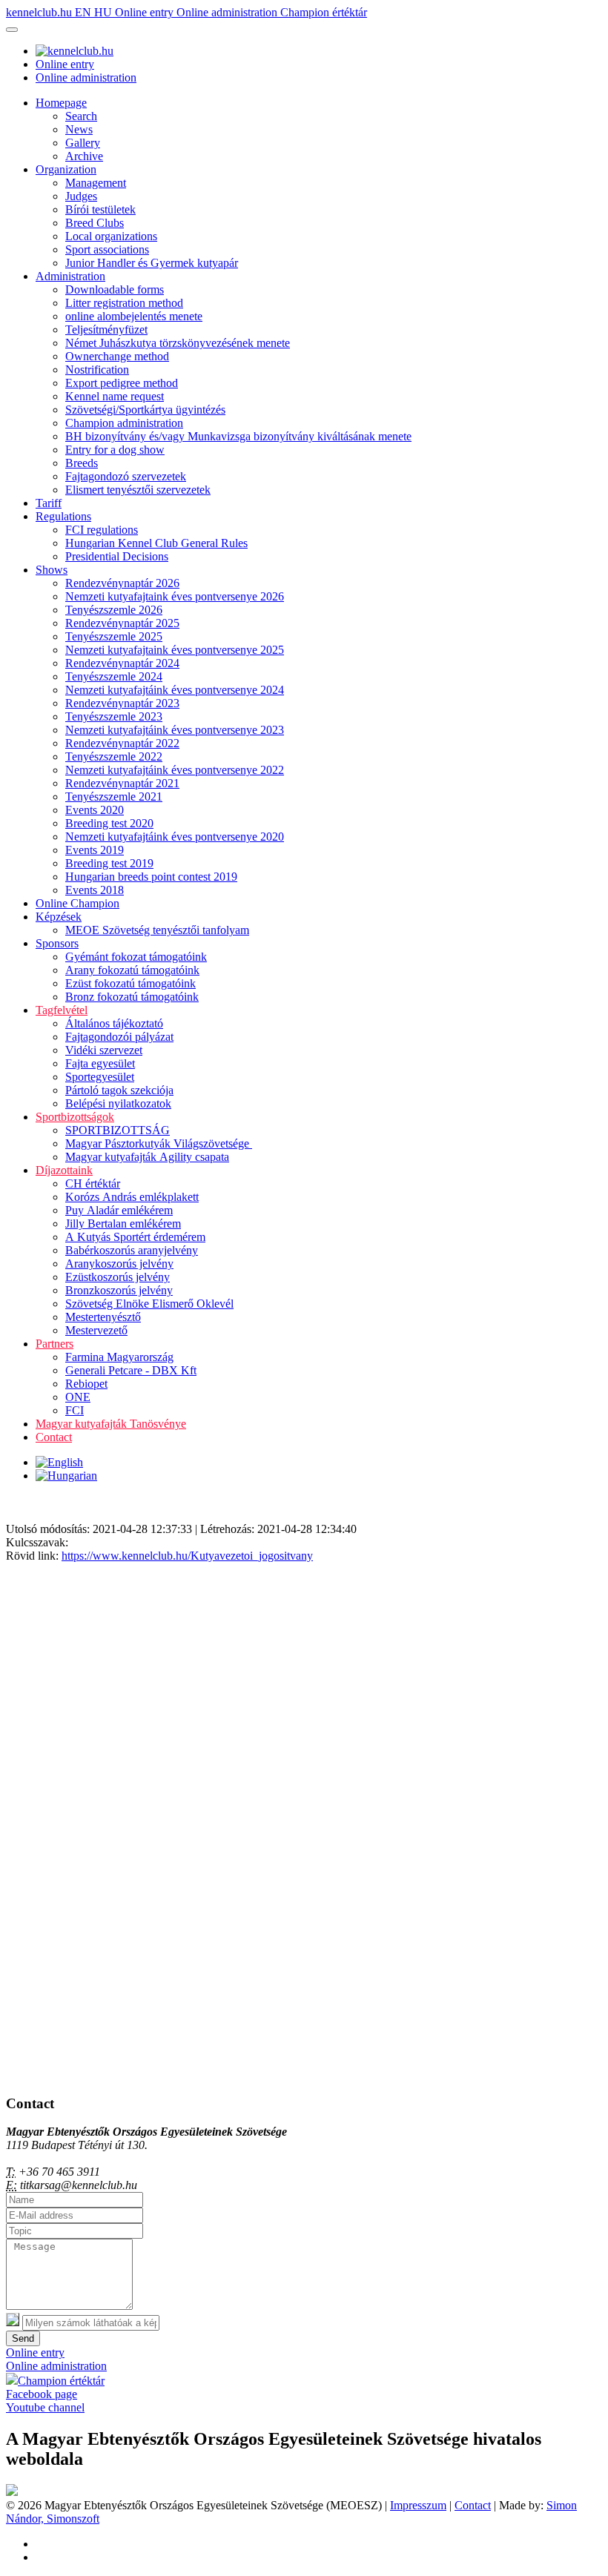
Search (81, 116)
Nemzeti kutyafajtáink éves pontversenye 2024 (175, 690)
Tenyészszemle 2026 (114, 610)
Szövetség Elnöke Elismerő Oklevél (149, 1304)
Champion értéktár (324, 12)
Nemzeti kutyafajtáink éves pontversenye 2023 (175, 730)
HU (105, 12)
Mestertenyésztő (103, 1317)
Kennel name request (115, 396)
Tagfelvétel (62, 1010)
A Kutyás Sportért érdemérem (135, 1237)
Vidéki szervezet (104, 1050)
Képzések (59, 917)
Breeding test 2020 (109, 823)
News (79, 129)
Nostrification (97, 370)
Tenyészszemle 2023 (114, 716)
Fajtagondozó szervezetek (126, 476)
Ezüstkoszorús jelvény (118, 1277)
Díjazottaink (64, 1170)
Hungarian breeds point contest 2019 (151, 877)
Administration (70, 276)
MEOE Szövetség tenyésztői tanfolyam (157, 930)
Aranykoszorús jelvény (119, 1264)
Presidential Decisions (117, 556)
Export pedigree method (122, 383)
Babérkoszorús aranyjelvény (132, 1250)
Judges (81, 196)
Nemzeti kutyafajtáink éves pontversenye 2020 (175, 837)
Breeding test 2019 (109, 863)
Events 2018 (95, 890)
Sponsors (57, 943)
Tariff (49, 503)
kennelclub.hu (40, 12)
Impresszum (418, 2505)
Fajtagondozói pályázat (119, 1037)
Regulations (63, 516)
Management (96, 183)
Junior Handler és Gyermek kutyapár (152, 263)
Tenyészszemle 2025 (114, 636)
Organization (66, 169)
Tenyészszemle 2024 (114, 676)
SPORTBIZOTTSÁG (118, 1130)
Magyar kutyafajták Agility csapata (147, 1157)
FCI (75, 1410)
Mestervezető (96, 1330)
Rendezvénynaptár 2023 (122, 703)
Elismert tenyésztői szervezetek (138, 490)
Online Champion (77, 903)
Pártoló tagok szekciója (119, 1090)
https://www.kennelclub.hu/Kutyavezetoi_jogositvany (187, 1556)
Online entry (146, 12)
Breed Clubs (95, 223)
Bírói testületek (100, 209)
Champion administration (124, 423)
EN (85, 12)
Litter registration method (124, 303)
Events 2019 (95, 850)
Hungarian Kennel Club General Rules (156, 543)
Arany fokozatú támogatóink (132, 970)
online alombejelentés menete (134, 316)
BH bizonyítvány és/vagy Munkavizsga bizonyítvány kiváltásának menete (238, 436)
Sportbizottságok (75, 1117)
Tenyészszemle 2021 (114, 797)
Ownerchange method (117, 356)
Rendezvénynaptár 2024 (122, 663)
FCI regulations (102, 530)
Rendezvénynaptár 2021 (122, 783)
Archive (84, 156)
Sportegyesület (100, 1077)
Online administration (228, 12)
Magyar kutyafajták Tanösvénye (111, 1424)
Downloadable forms (115, 289)
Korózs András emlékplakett (132, 1197)
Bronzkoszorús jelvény (119, 1290)
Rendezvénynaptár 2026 (122, 583)
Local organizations (111, 236)
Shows (52, 570)
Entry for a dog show (115, 450)
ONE (78, 1397)
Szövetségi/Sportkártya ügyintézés (145, 410)
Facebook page (42, 2394)
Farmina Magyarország (119, 1357)
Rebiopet (86, 1384)
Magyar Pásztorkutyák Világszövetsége (159, 1143)
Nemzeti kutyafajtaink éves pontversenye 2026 (175, 596)
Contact (54, 1437)
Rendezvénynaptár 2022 (122, 743)
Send (23, 2338)
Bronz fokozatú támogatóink (132, 997)
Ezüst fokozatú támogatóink (130, 983)
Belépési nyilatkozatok (118, 1103)
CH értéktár (93, 1183)
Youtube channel (45, 2407)
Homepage (61, 103)
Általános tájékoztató (114, 1023)
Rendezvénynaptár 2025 (122, 623)
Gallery (83, 143)
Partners (54, 1344)
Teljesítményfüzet (106, 330)
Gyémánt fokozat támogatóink (136, 957)
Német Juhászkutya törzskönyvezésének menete (178, 343)
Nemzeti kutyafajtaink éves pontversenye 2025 (175, 650)
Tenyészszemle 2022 (114, 756)
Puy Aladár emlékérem (119, 1210)
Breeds (82, 463)
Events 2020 (95, 810)
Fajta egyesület (100, 1063)
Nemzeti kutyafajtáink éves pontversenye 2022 (175, 770)
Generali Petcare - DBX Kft (131, 1370)
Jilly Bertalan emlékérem (123, 1224)
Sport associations (107, 249)
